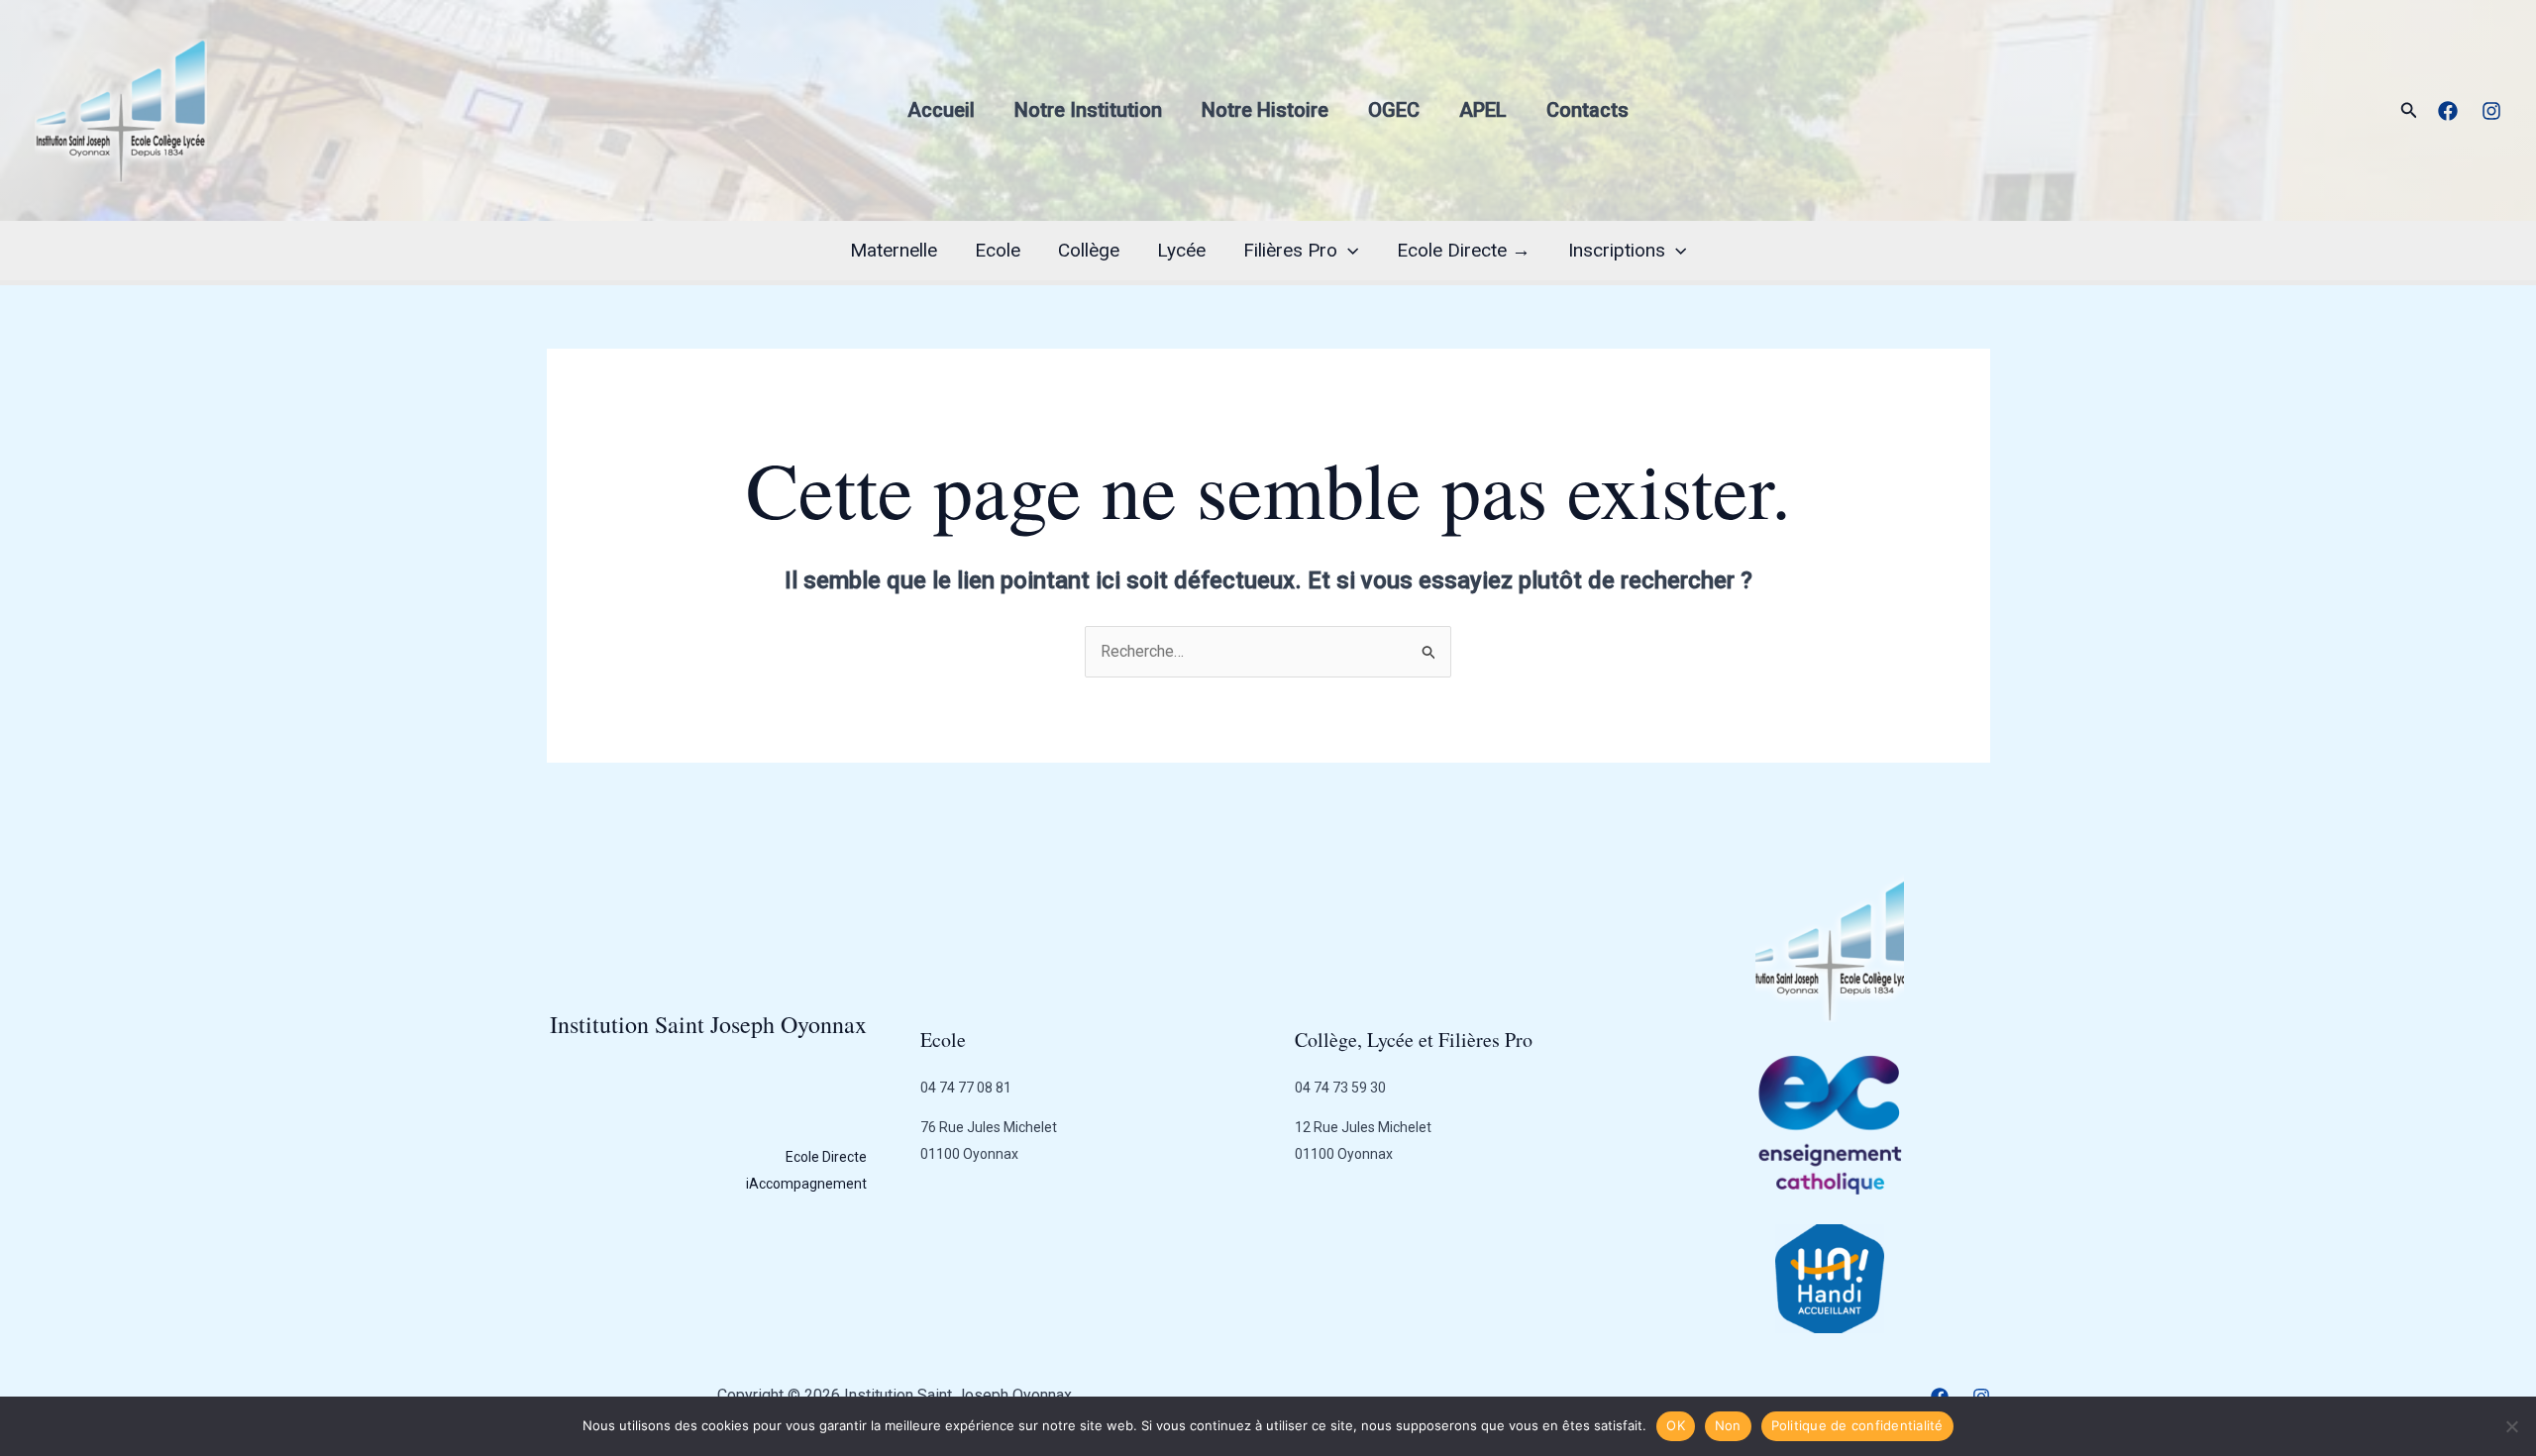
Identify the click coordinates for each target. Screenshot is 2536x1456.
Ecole (998, 250)
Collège (1089, 250)
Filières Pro (1290, 250)
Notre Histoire (1265, 110)
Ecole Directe (826, 1157)
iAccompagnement (806, 1184)
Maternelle (894, 250)
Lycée (1181, 250)
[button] (2409, 110)
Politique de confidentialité (1857, 1425)
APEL (1483, 110)
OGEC (1394, 110)
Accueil (941, 110)
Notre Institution (1088, 110)
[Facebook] (2448, 111)
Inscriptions (1617, 250)
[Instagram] (2491, 111)
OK (1676, 1425)
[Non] (2511, 1426)
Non (1728, 1425)
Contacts (1587, 110)
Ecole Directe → (1464, 250)
